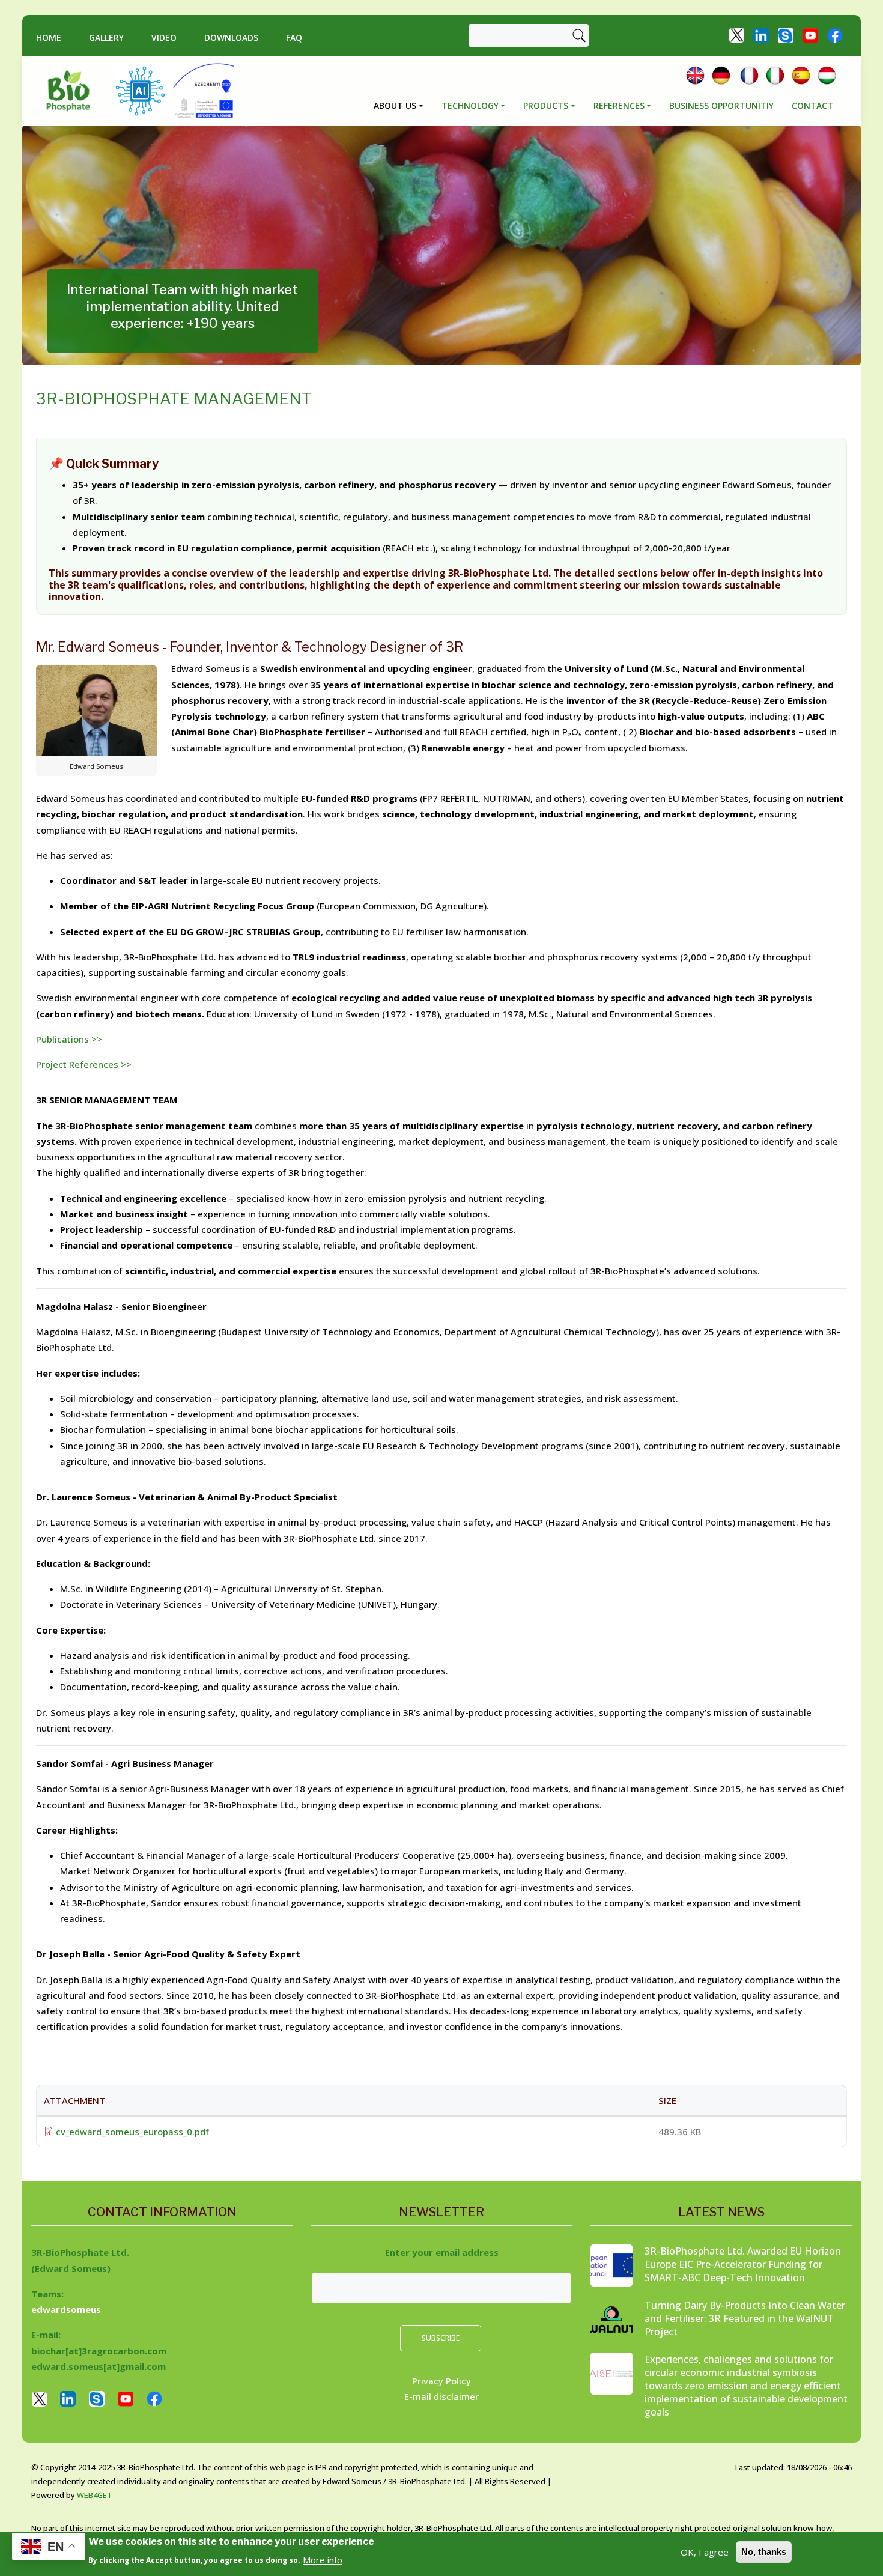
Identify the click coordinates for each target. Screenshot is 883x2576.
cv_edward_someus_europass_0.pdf (132, 2132)
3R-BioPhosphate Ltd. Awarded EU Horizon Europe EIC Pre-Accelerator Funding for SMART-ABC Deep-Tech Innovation (743, 2264)
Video (164, 38)
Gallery (106, 38)
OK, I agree (705, 2552)
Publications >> (69, 1039)
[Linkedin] (761, 34)
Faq (294, 38)
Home (49, 38)
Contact (812, 105)
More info (323, 2559)
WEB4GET (95, 2495)
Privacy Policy (441, 2381)
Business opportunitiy (721, 105)
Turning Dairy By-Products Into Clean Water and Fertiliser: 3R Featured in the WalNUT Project (745, 2318)
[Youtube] (810, 34)
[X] (737, 34)
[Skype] (786, 34)
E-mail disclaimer (441, 2396)
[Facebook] (835, 34)
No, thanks (764, 2552)
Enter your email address (442, 2252)
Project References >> (84, 1064)
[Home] (73, 91)
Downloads (231, 38)
